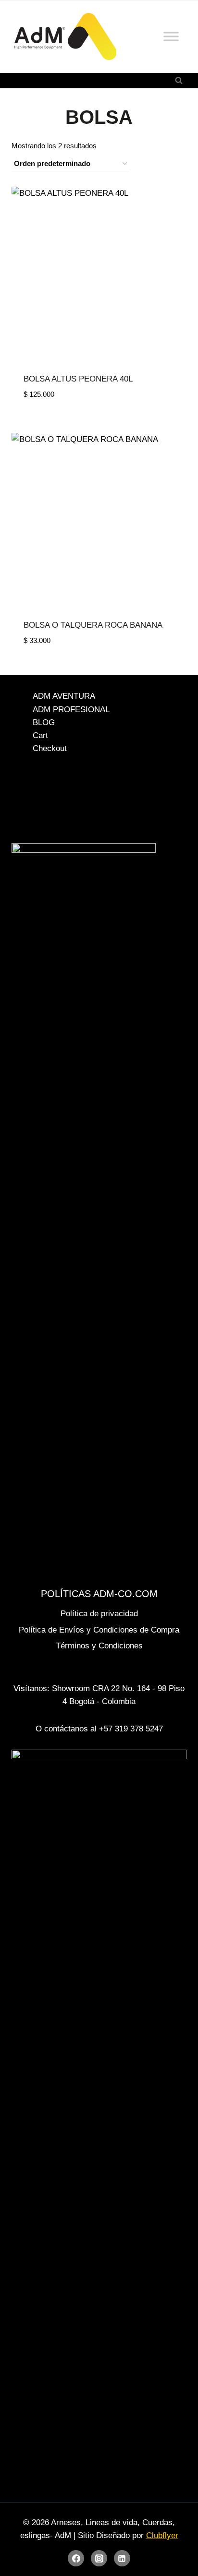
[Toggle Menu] (171, 36)
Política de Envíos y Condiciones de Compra (99, 1630)
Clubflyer (162, 2535)
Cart (40, 735)
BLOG (44, 722)
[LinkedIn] (122, 2558)
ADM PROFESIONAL (71, 710)
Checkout (50, 748)
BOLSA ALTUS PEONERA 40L (78, 379)
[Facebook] (76, 2558)
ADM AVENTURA (64, 696)
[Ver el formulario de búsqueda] (179, 81)
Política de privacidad (99, 1614)
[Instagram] (99, 2558)
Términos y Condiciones (99, 1646)
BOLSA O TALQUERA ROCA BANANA (93, 625)
